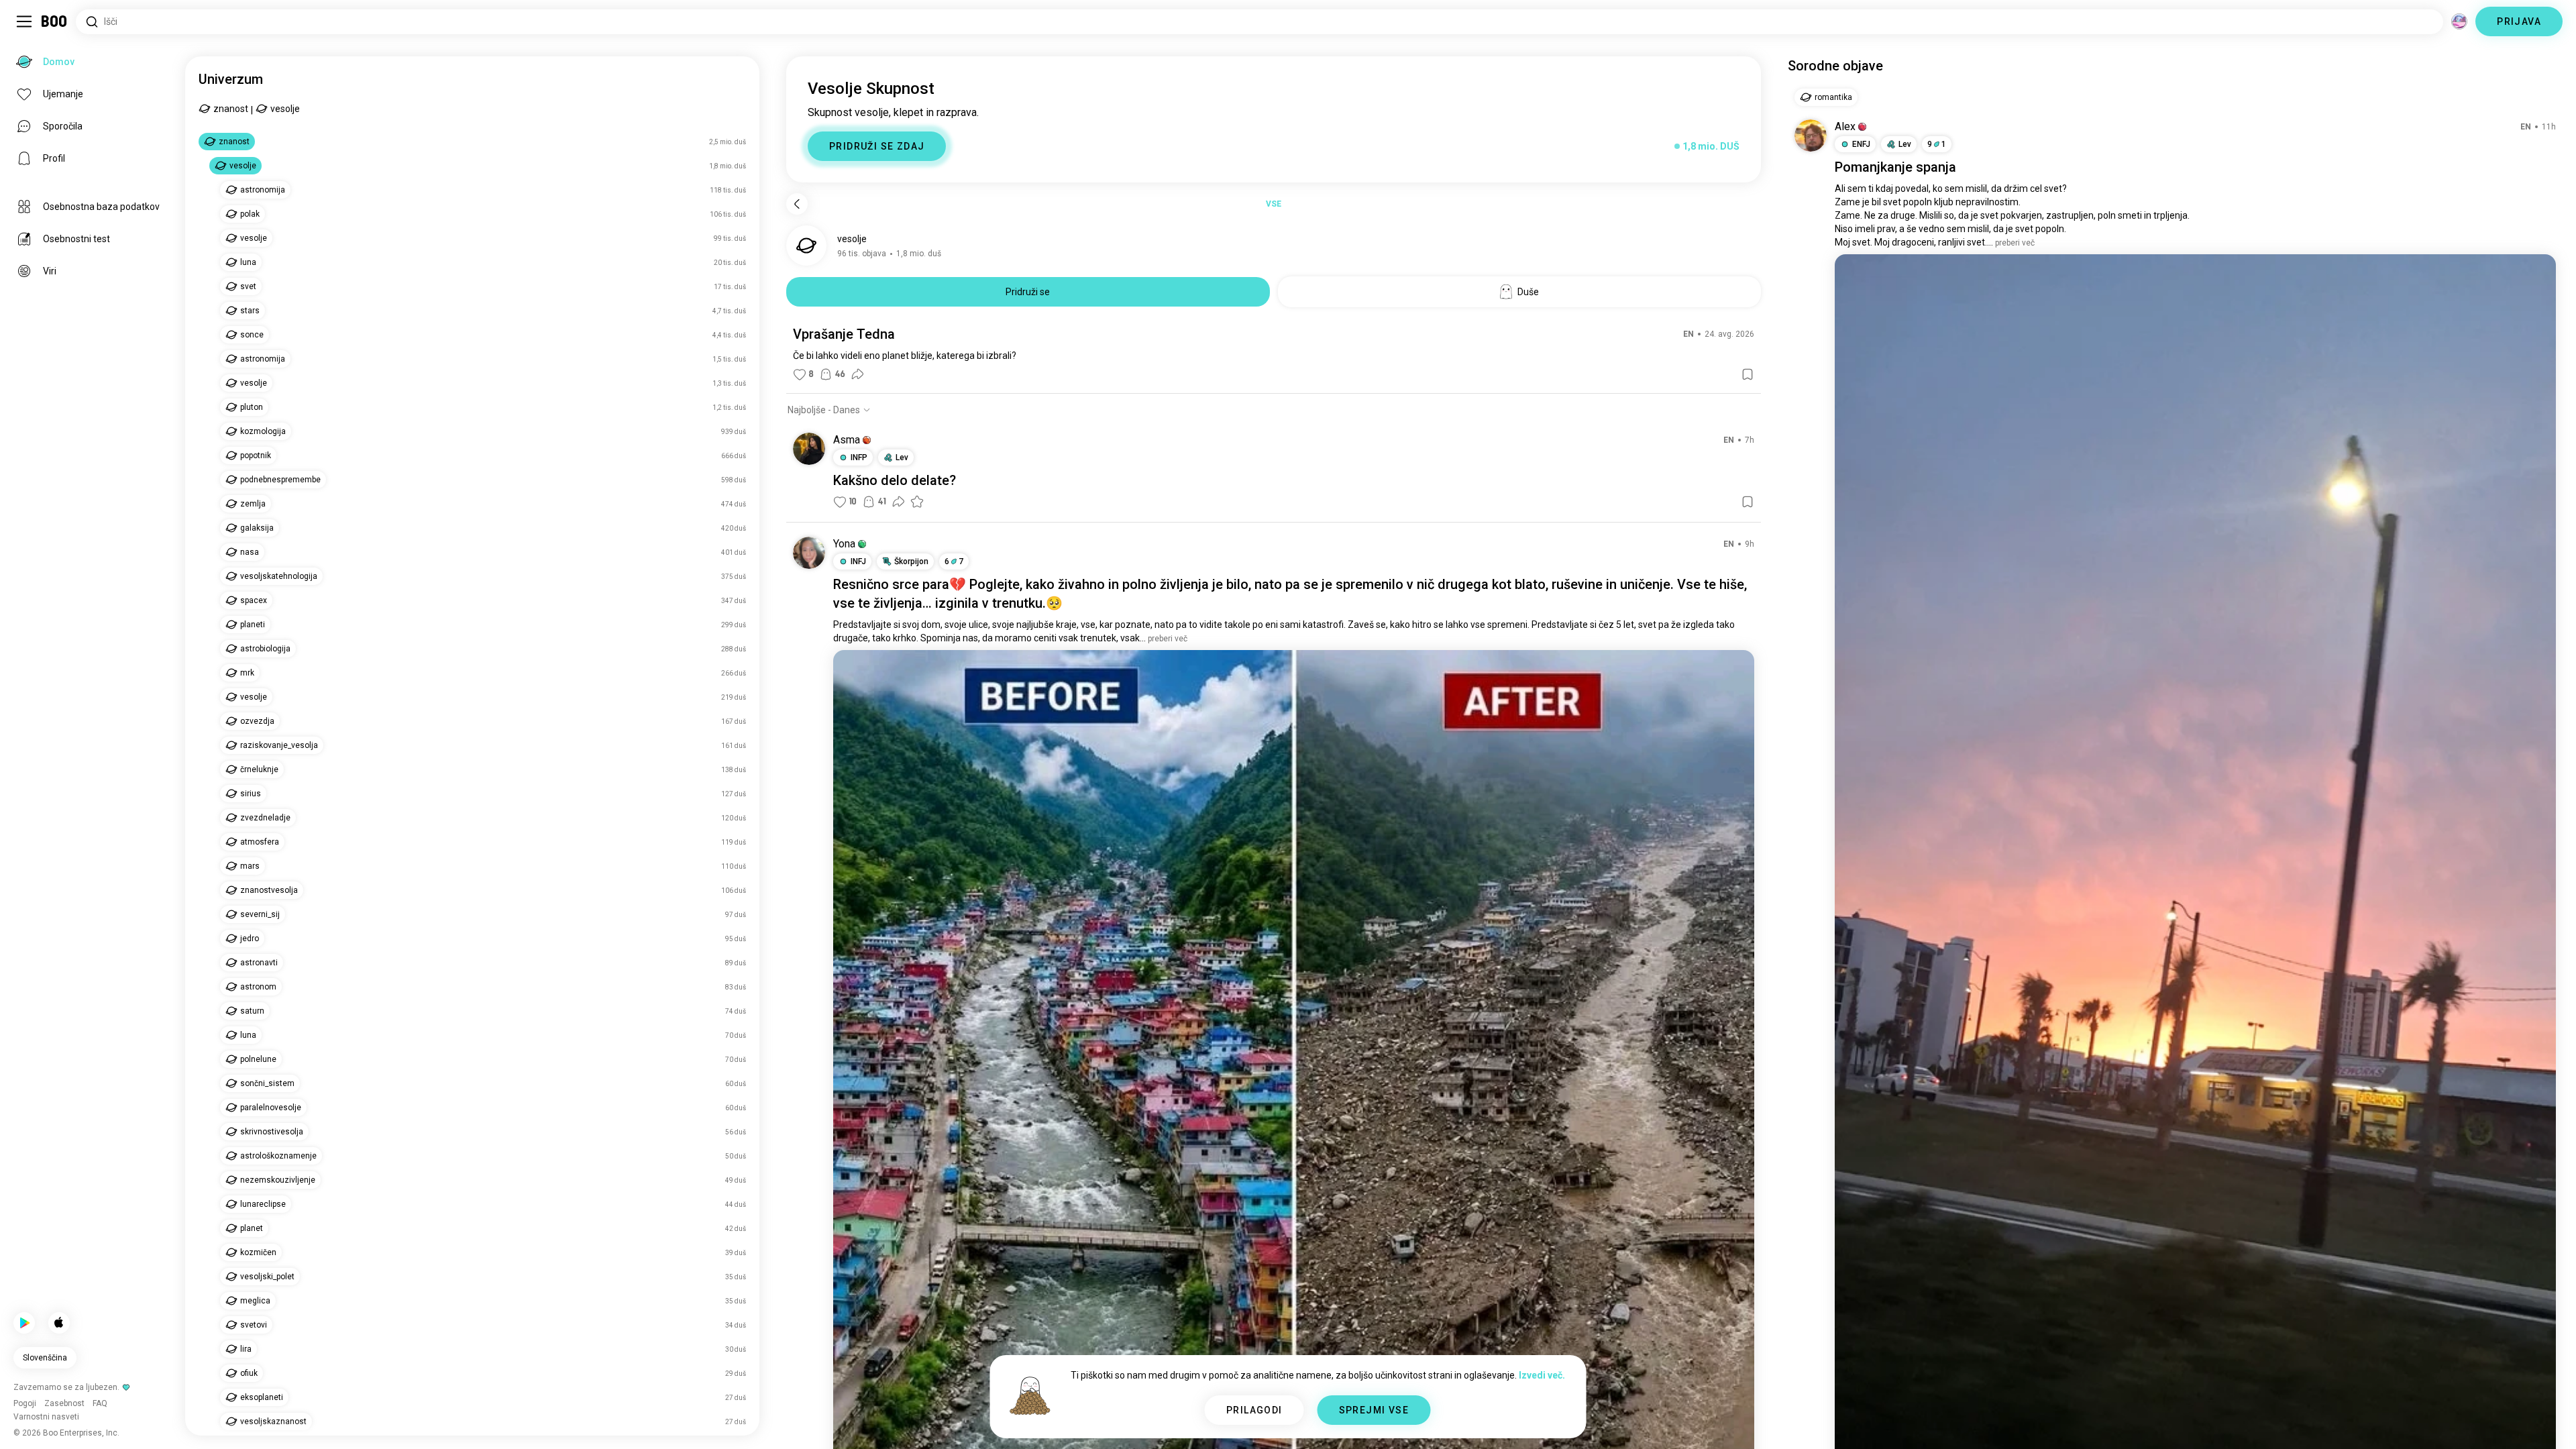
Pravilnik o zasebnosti (1386, 1422)
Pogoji (1323, 1422)
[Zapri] (30, 30)
